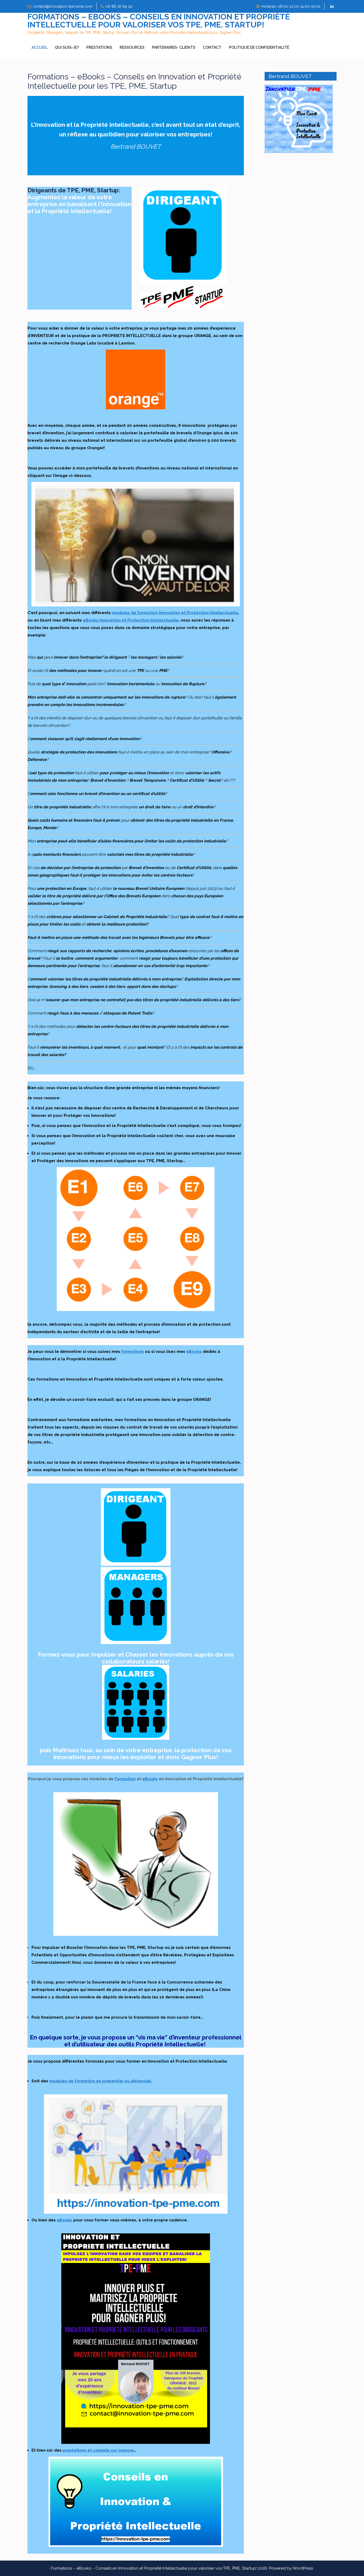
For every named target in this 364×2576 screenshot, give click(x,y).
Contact (212, 47)
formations (133, 1352)
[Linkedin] (332, 7)
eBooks (194, 1352)
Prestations (99, 47)
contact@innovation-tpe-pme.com (63, 6)
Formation (125, 1779)
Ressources (132, 47)
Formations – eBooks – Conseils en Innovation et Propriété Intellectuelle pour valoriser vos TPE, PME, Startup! (159, 21)
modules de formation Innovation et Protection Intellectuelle (175, 613)
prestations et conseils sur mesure (98, 2450)
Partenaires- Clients (174, 47)
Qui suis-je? (67, 47)
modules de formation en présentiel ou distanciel (100, 2081)
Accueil (39, 47)
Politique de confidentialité (259, 47)
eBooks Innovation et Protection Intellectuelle (131, 620)
